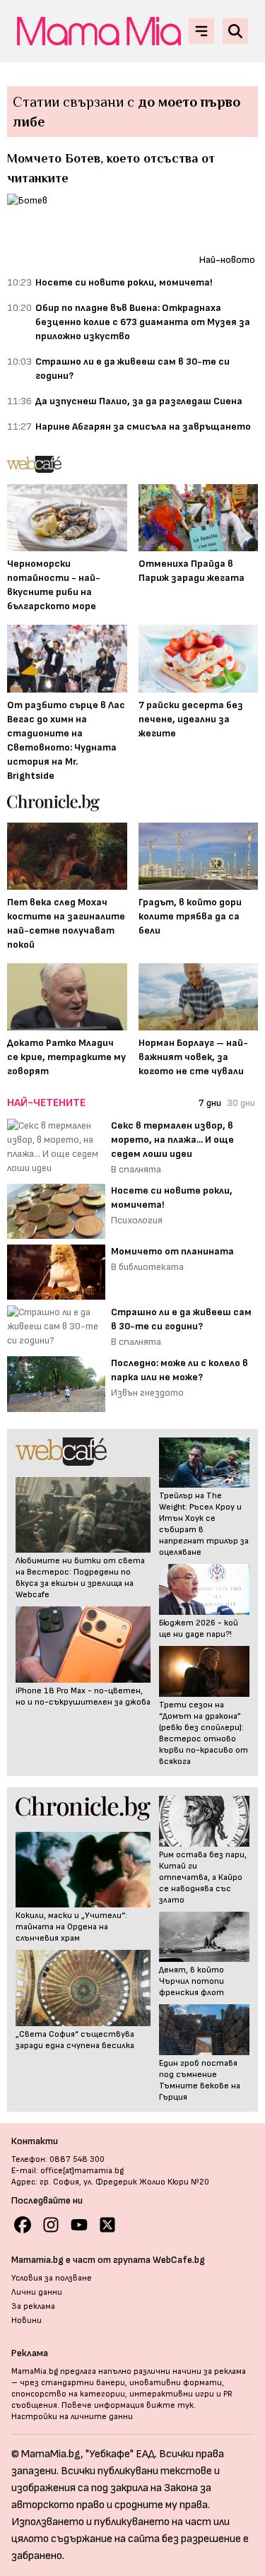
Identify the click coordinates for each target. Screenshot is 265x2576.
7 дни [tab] (210, 1103)
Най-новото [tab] (227, 260)
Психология (137, 1220)
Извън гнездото (147, 1393)
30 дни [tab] (241, 1103)
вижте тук (170, 2405)
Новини (26, 2321)
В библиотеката (147, 1267)
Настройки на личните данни (72, 2417)
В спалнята (136, 1169)
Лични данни (37, 2292)
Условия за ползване (52, 2278)
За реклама (33, 2306)
